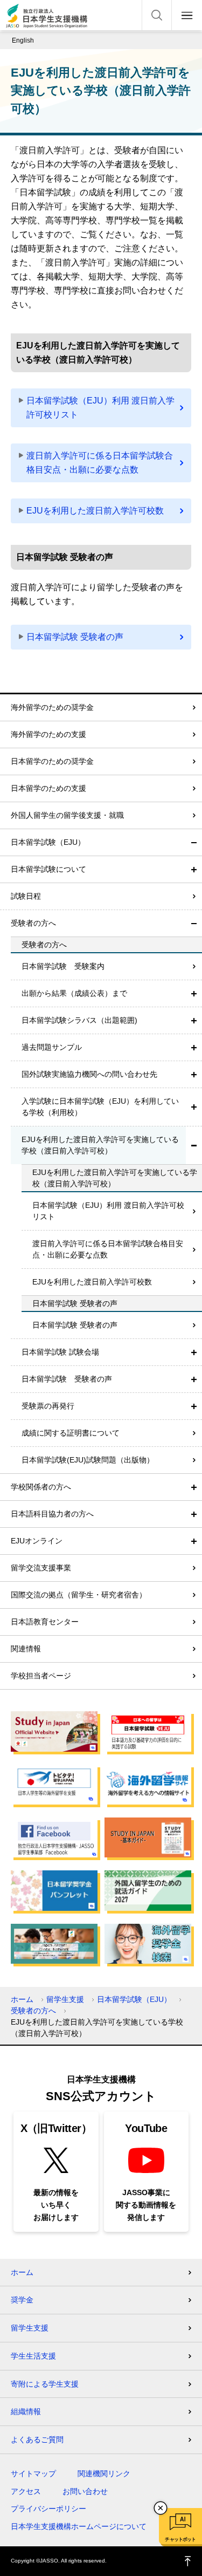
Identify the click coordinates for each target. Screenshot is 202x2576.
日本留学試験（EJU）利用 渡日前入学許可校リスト (100, 408)
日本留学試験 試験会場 (60, 1352)
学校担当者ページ (41, 1676)
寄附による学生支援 (45, 2384)
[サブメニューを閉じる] (194, 842)
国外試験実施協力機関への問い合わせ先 (89, 1074)
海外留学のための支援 (48, 734)
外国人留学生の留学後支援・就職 (67, 815)
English (23, 40)
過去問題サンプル (52, 1047)
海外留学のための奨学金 (52, 707)
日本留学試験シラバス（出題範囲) (79, 1020)
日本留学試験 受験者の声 (75, 637)
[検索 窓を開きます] (157, 15)
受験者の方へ (33, 923)
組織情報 (26, 2411)
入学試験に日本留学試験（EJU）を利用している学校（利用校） (100, 1107)
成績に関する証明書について (71, 1433)
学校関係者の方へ (41, 1487)
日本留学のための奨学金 (52, 761)
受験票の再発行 (48, 1406)
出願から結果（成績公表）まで (74, 993)
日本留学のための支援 (48, 788)
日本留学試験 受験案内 (63, 966)
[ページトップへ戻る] (188, 2561)
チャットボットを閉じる (161, 2508)
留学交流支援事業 (41, 1568)
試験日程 (26, 896)
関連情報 (26, 1649)
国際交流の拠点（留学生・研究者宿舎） (79, 1595)
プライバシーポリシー (48, 2509)
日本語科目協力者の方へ (52, 1514)
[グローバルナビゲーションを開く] (187, 15)
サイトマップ (33, 2473)
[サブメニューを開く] (194, 869)
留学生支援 (65, 1999)
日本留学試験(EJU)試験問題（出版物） (88, 1460)
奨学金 (22, 2300)
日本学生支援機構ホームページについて (79, 2526)
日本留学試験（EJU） (48, 842)
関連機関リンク (104, 2473)
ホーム (22, 1999)
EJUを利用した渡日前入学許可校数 (95, 511)
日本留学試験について (48, 869)
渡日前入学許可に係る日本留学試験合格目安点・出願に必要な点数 (100, 463)
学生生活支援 (33, 2356)
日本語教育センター (45, 1622)
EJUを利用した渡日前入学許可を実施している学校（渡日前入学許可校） (100, 1145)
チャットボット (180, 2539)
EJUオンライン (37, 1541)
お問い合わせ (85, 2491)
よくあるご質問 (37, 2440)
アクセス (26, 2491)
